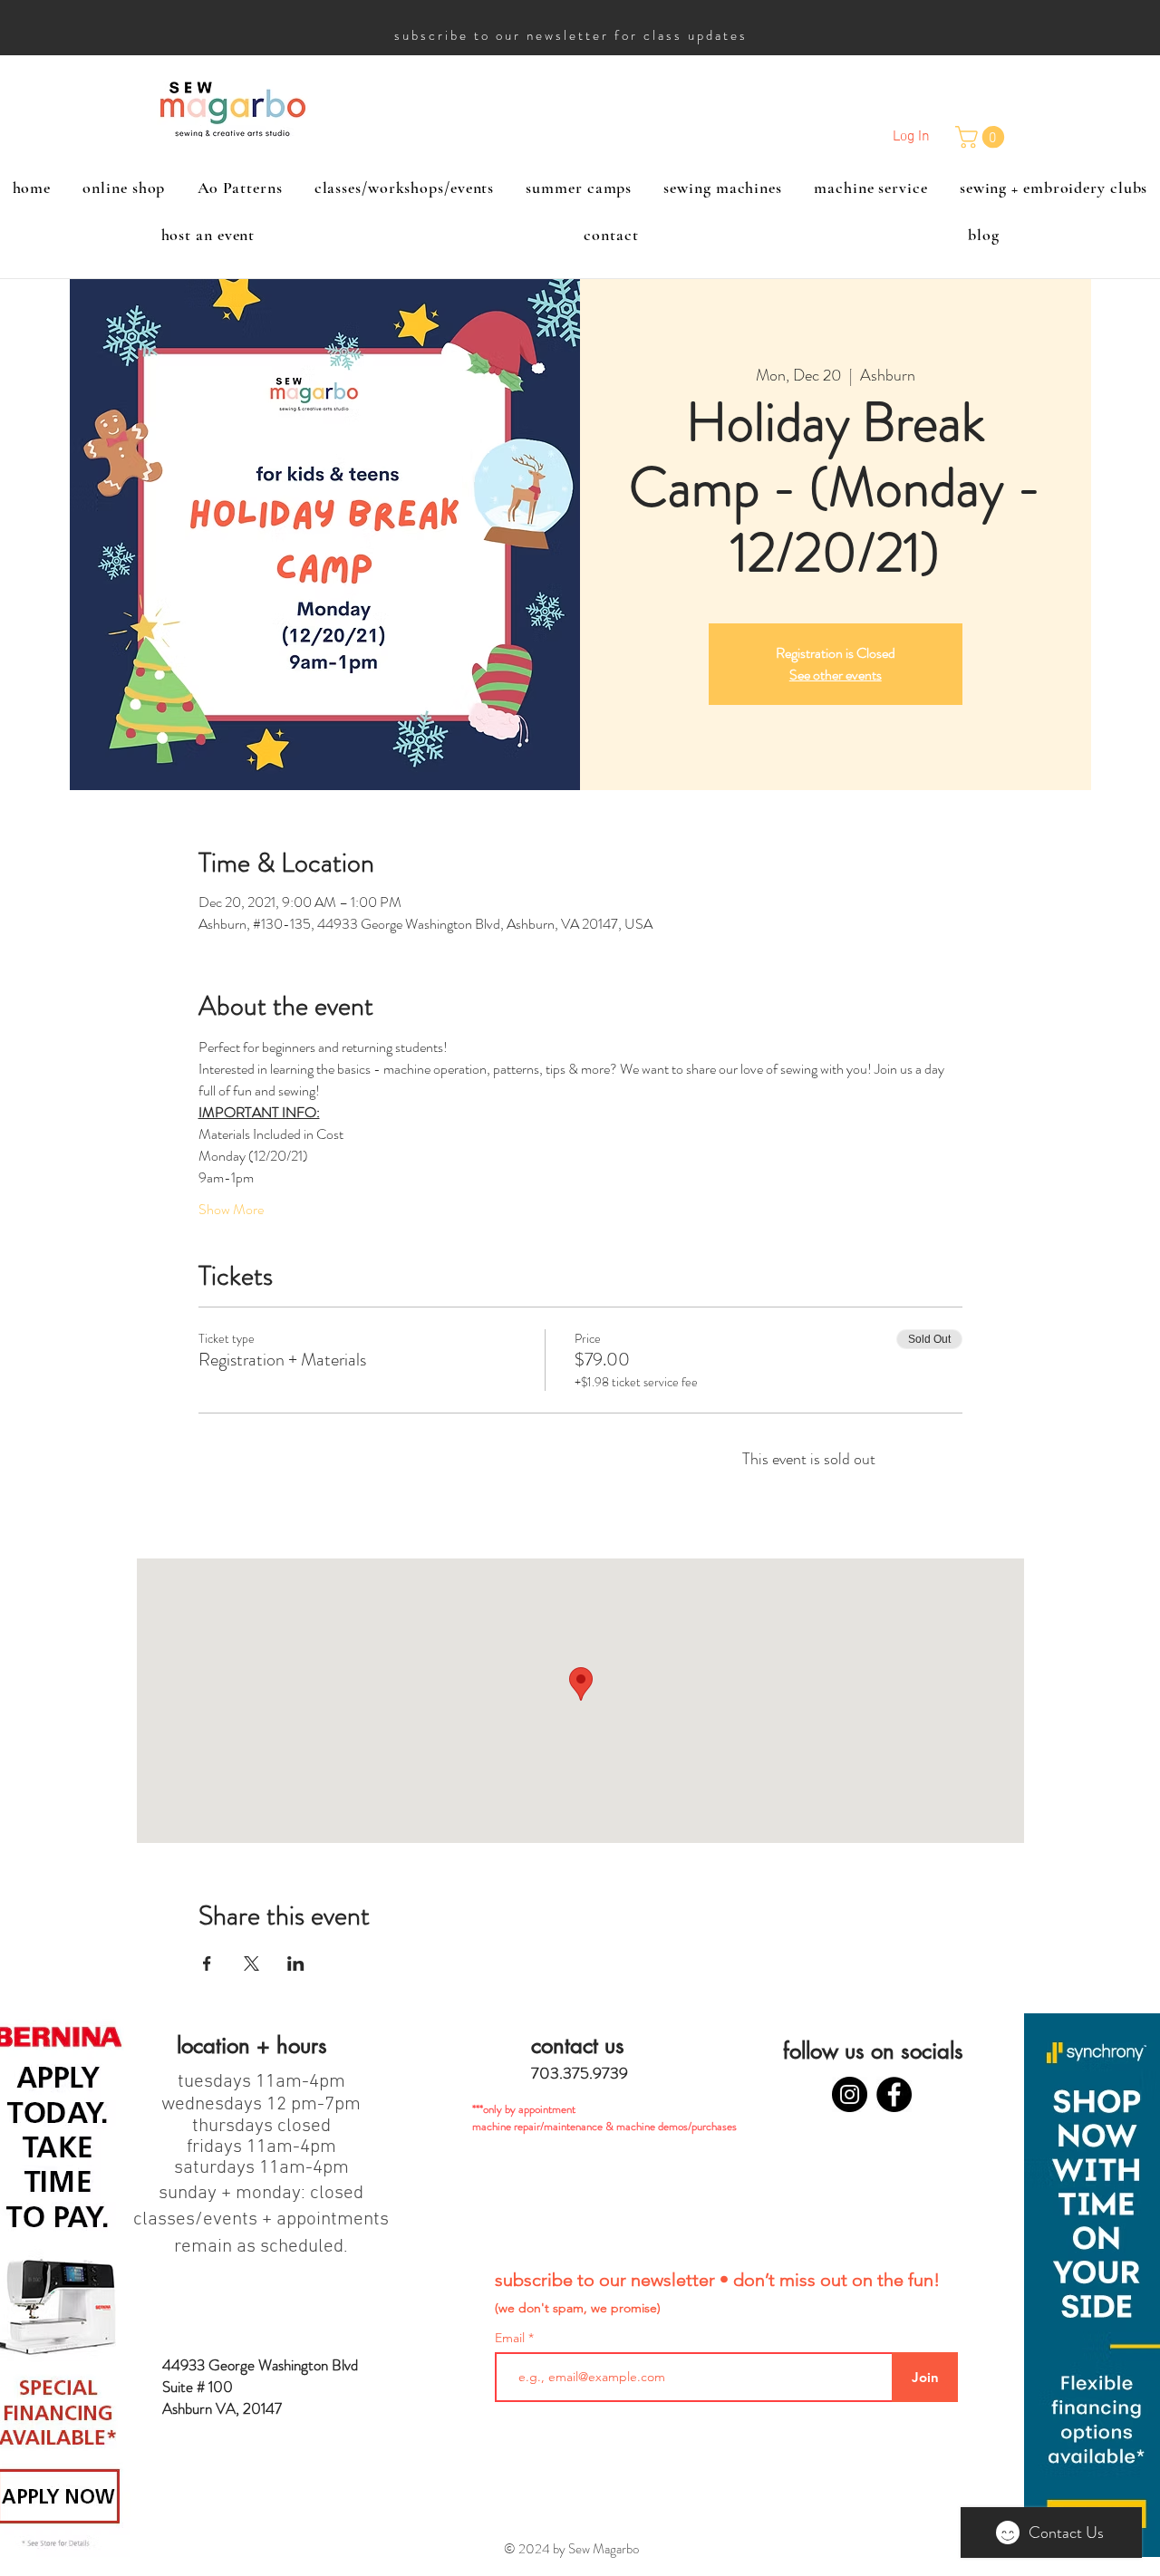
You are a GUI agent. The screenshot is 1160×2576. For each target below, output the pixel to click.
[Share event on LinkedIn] (296, 1963)
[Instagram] (850, 2094)
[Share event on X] (251, 1963)
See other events (836, 675)
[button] (982, 137)
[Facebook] (894, 2094)
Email (512, 2338)
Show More (231, 1210)
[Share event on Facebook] (207, 1963)
